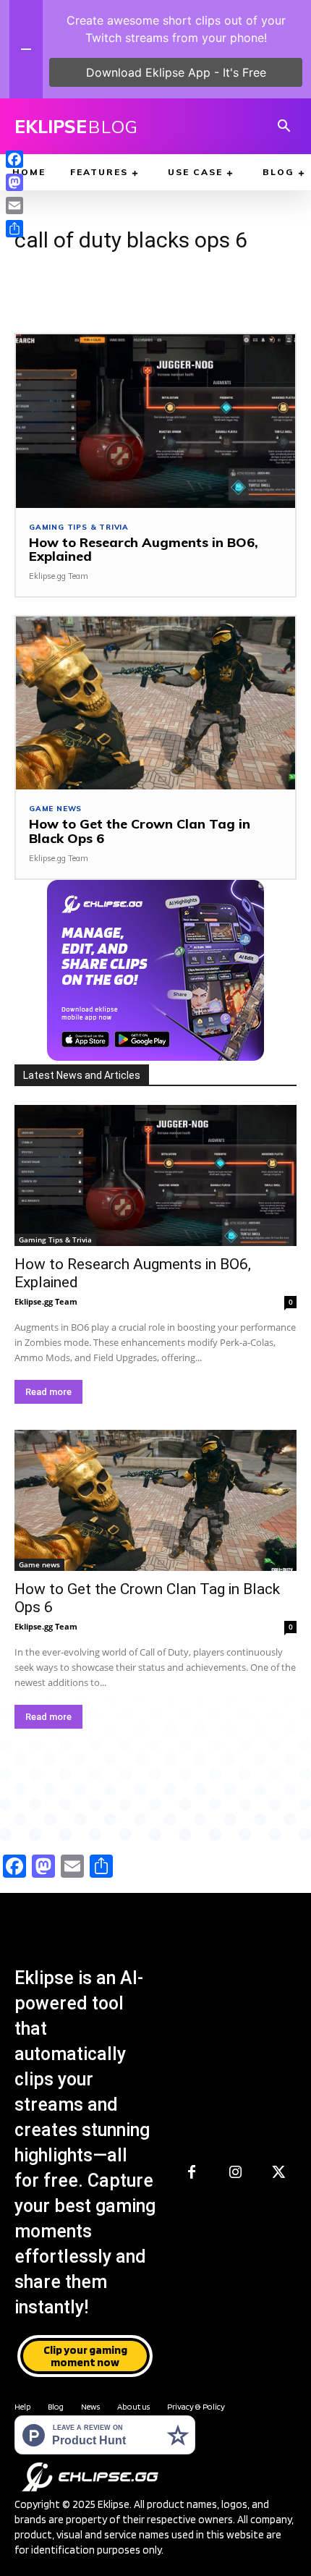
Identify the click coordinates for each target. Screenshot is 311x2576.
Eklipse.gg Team (59, 576)
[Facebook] (192, 2173)
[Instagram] (235, 2173)
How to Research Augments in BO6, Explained (144, 550)
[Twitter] (278, 2173)
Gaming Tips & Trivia (79, 528)
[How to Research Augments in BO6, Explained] (155, 421)
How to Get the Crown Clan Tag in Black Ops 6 (140, 831)
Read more (48, 1392)
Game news (55, 809)
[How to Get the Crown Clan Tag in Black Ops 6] (155, 703)
